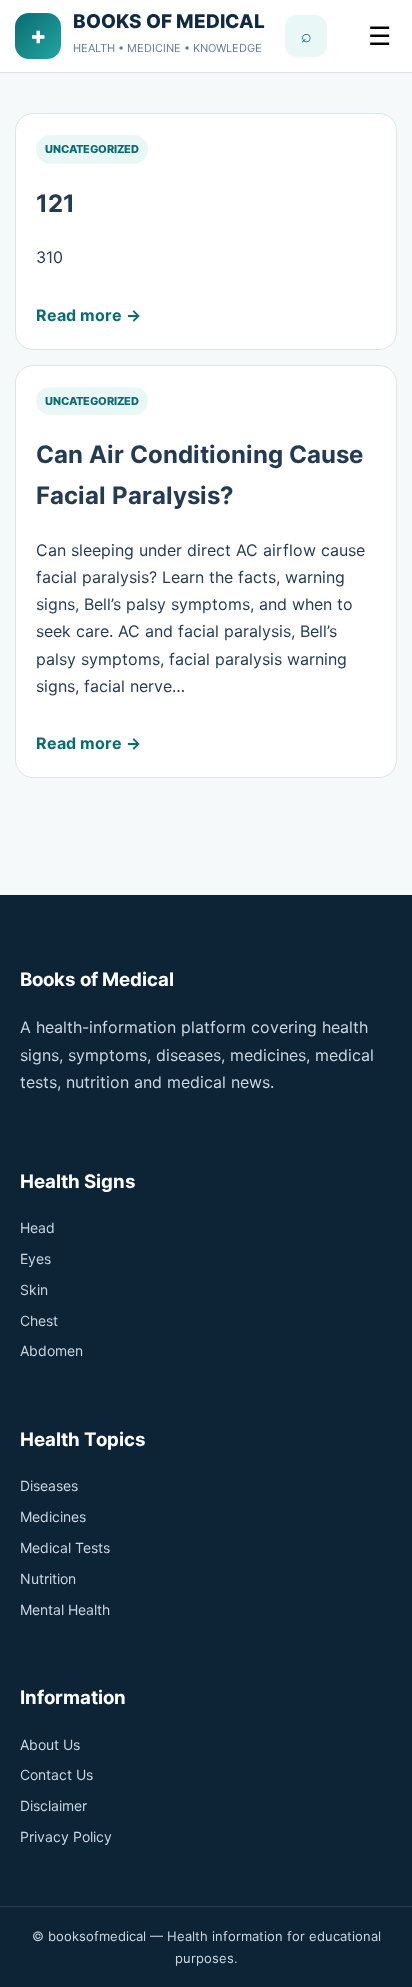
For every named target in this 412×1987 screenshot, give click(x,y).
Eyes (35, 1258)
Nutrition (48, 1578)
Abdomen (51, 1350)
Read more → (88, 315)
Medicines (53, 1516)
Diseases (49, 1485)
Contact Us (56, 1774)
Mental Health (65, 1609)
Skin (34, 1289)
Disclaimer (53, 1805)
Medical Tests (65, 1547)
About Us (50, 1744)
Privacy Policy (66, 1836)
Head (37, 1227)
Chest (39, 1320)
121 (55, 203)
